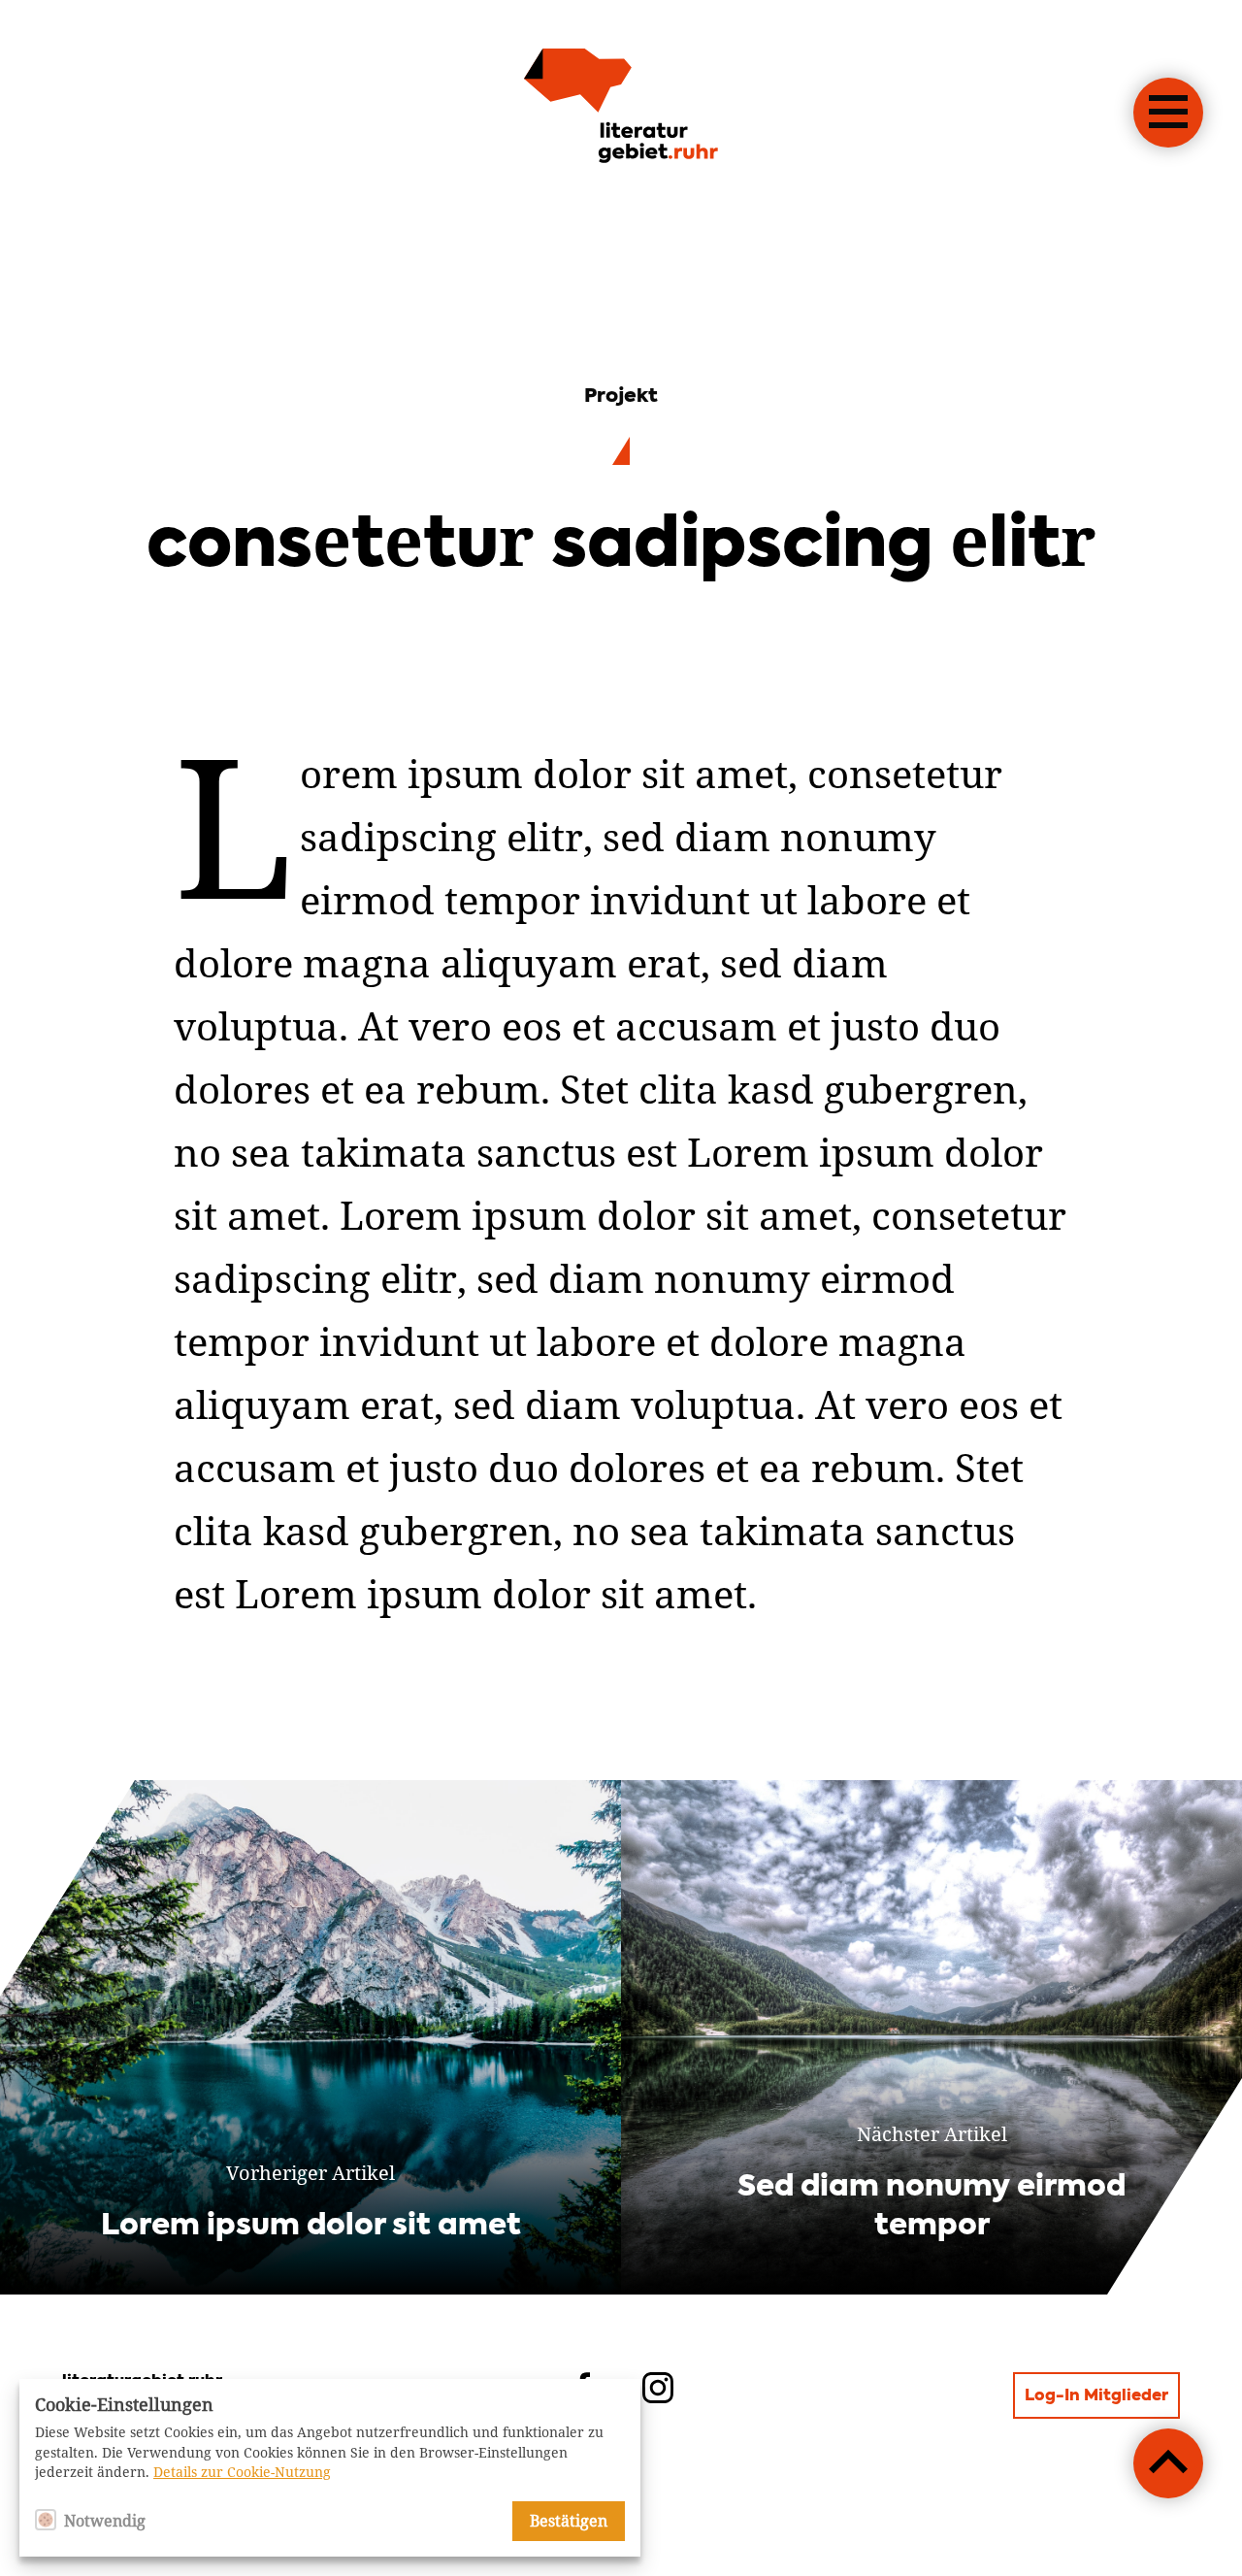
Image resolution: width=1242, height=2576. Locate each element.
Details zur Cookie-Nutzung (242, 2472)
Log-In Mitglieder (1096, 2396)
